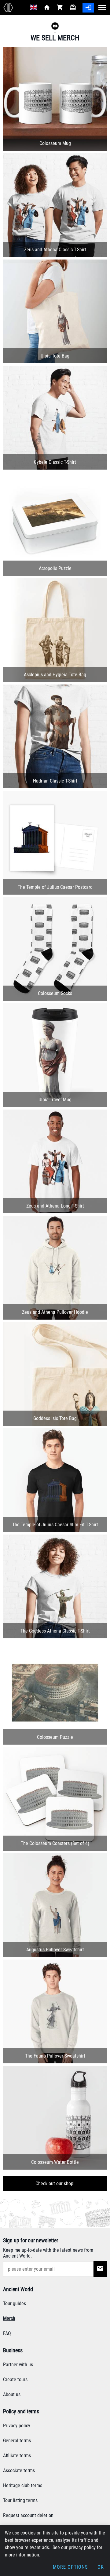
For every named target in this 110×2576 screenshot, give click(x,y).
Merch (9, 2318)
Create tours (15, 2380)
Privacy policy (17, 2426)
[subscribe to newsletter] (100, 2269)
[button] (55, 27)
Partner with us (18, 2365)
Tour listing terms (20, 2500)
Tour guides (15, 2304)
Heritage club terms (23, 2485)
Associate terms (19, 2471)
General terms (17, 2441)
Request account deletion (28, 2515)
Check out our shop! (55, 2184)
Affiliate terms (17, 2456)
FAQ (7, 2333)
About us (12, 2394)
